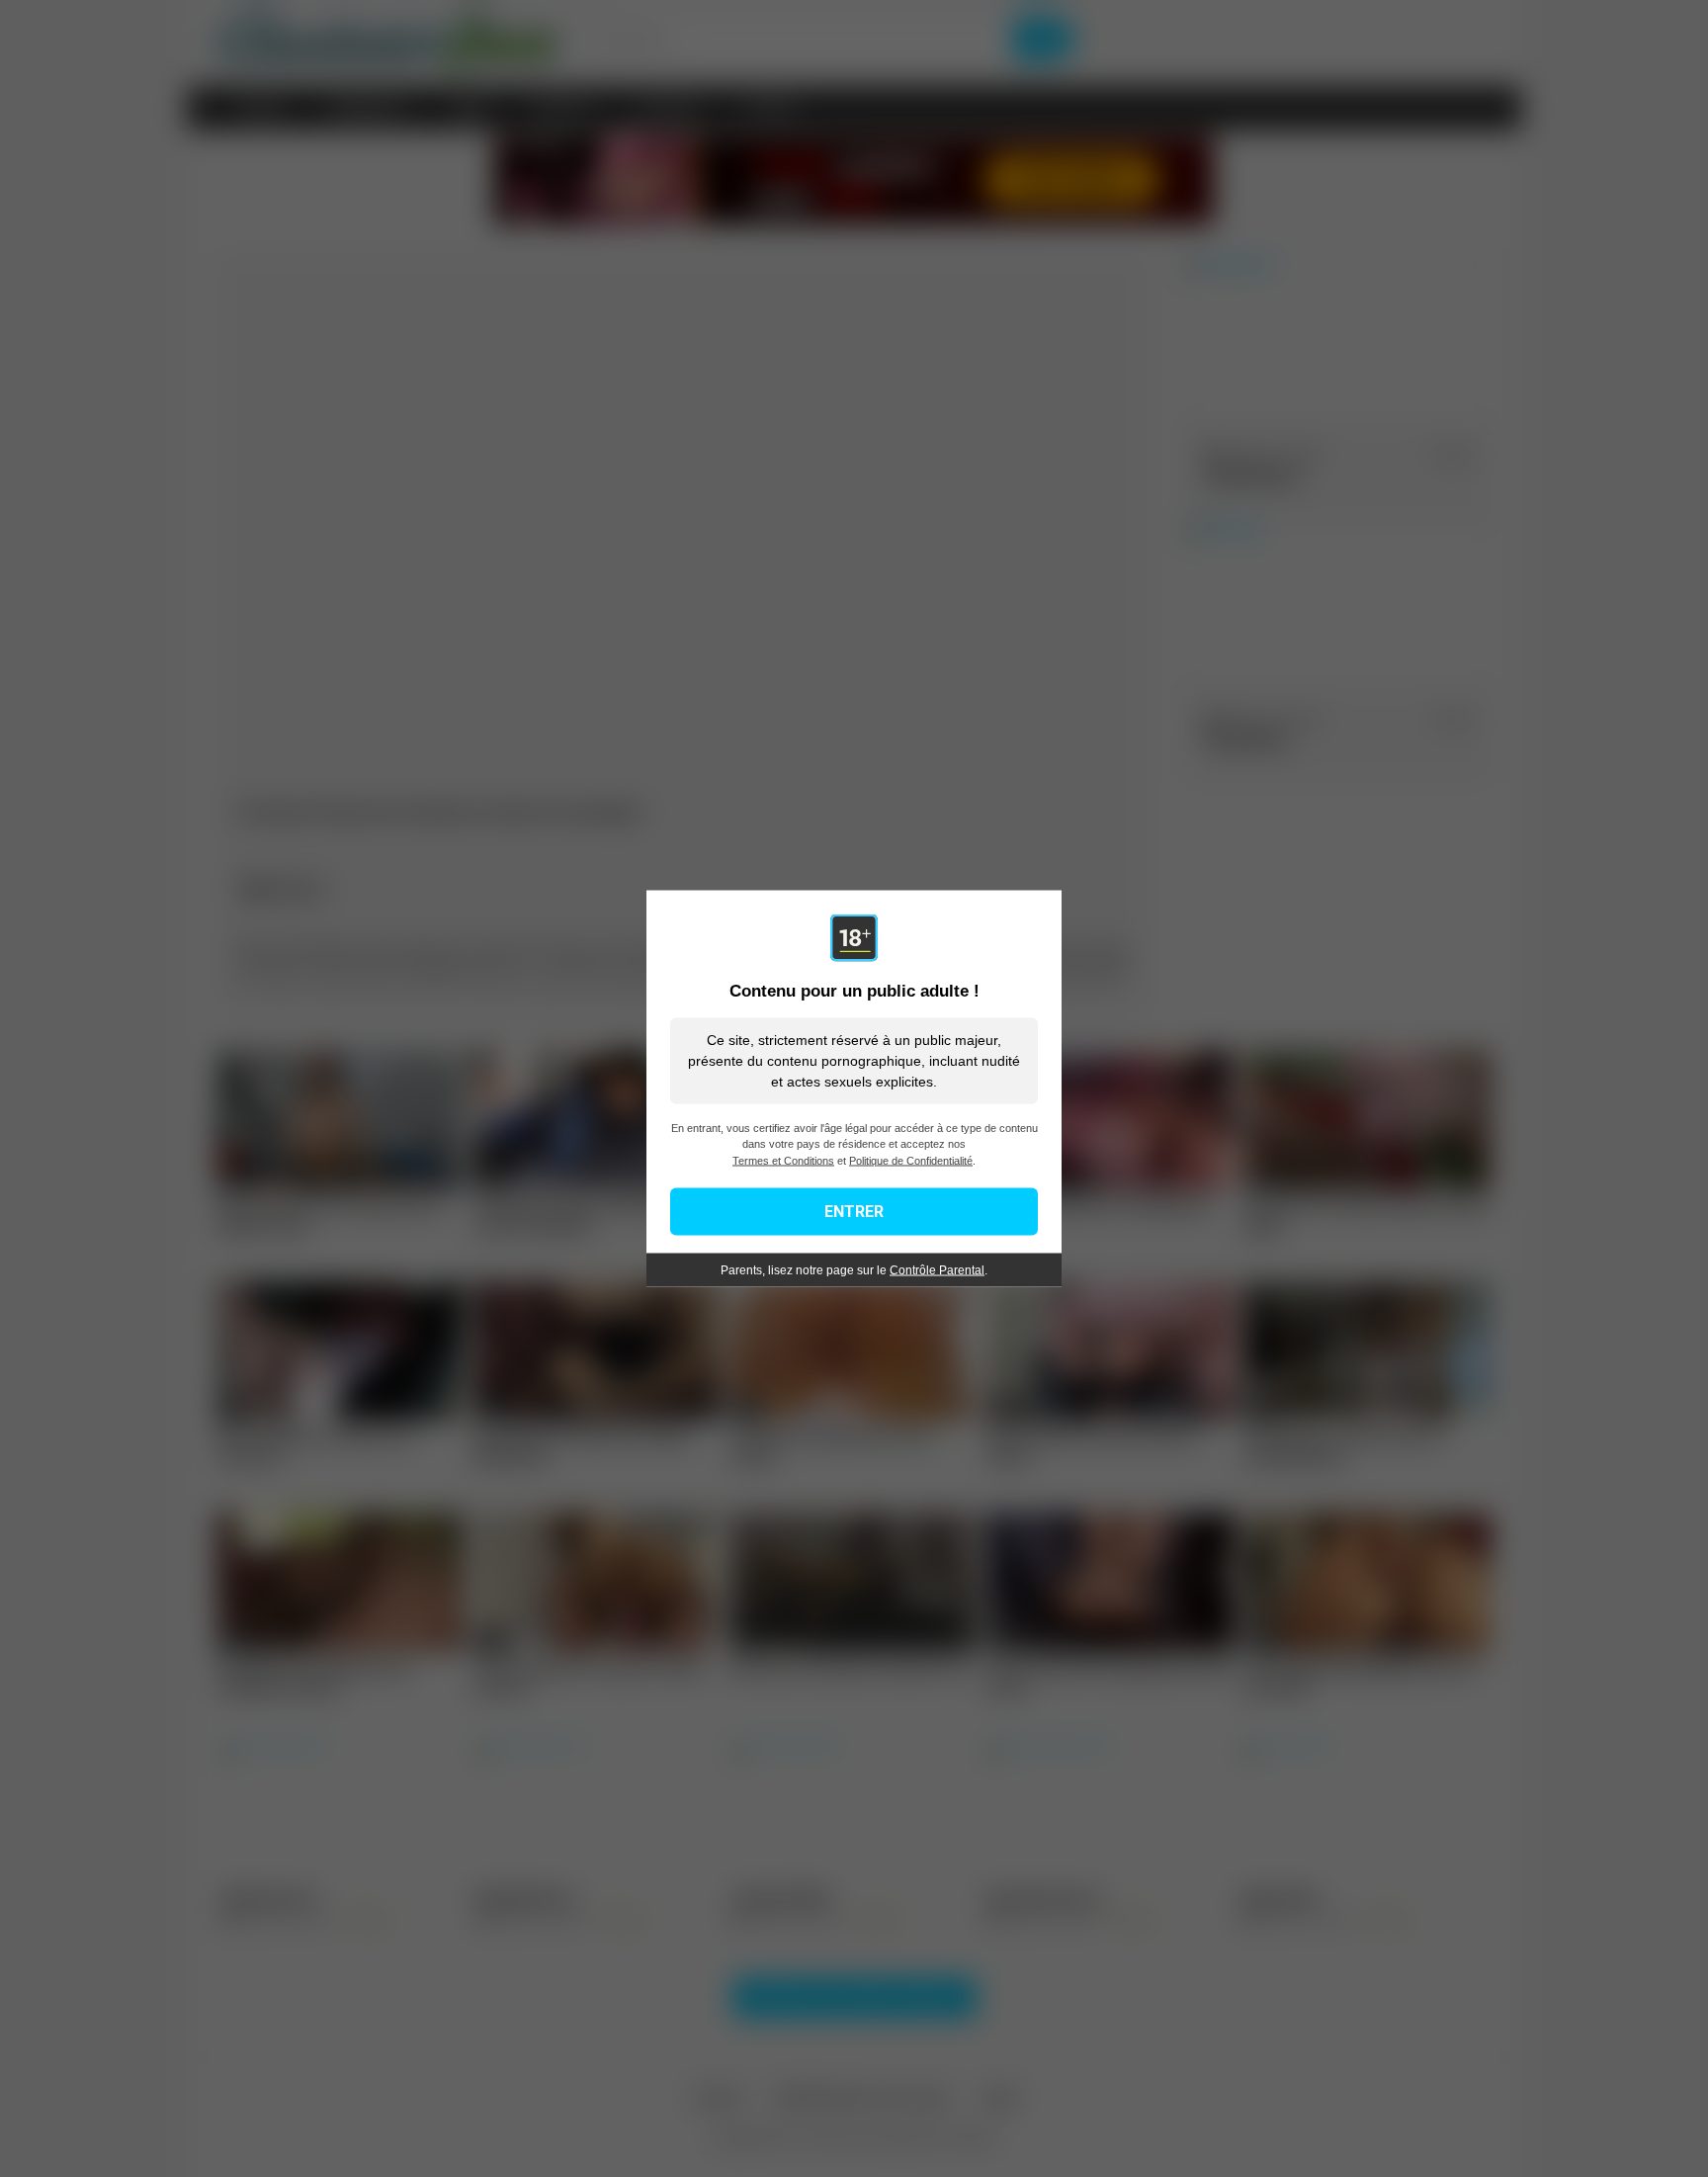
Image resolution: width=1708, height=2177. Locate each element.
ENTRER (854, 1212)
